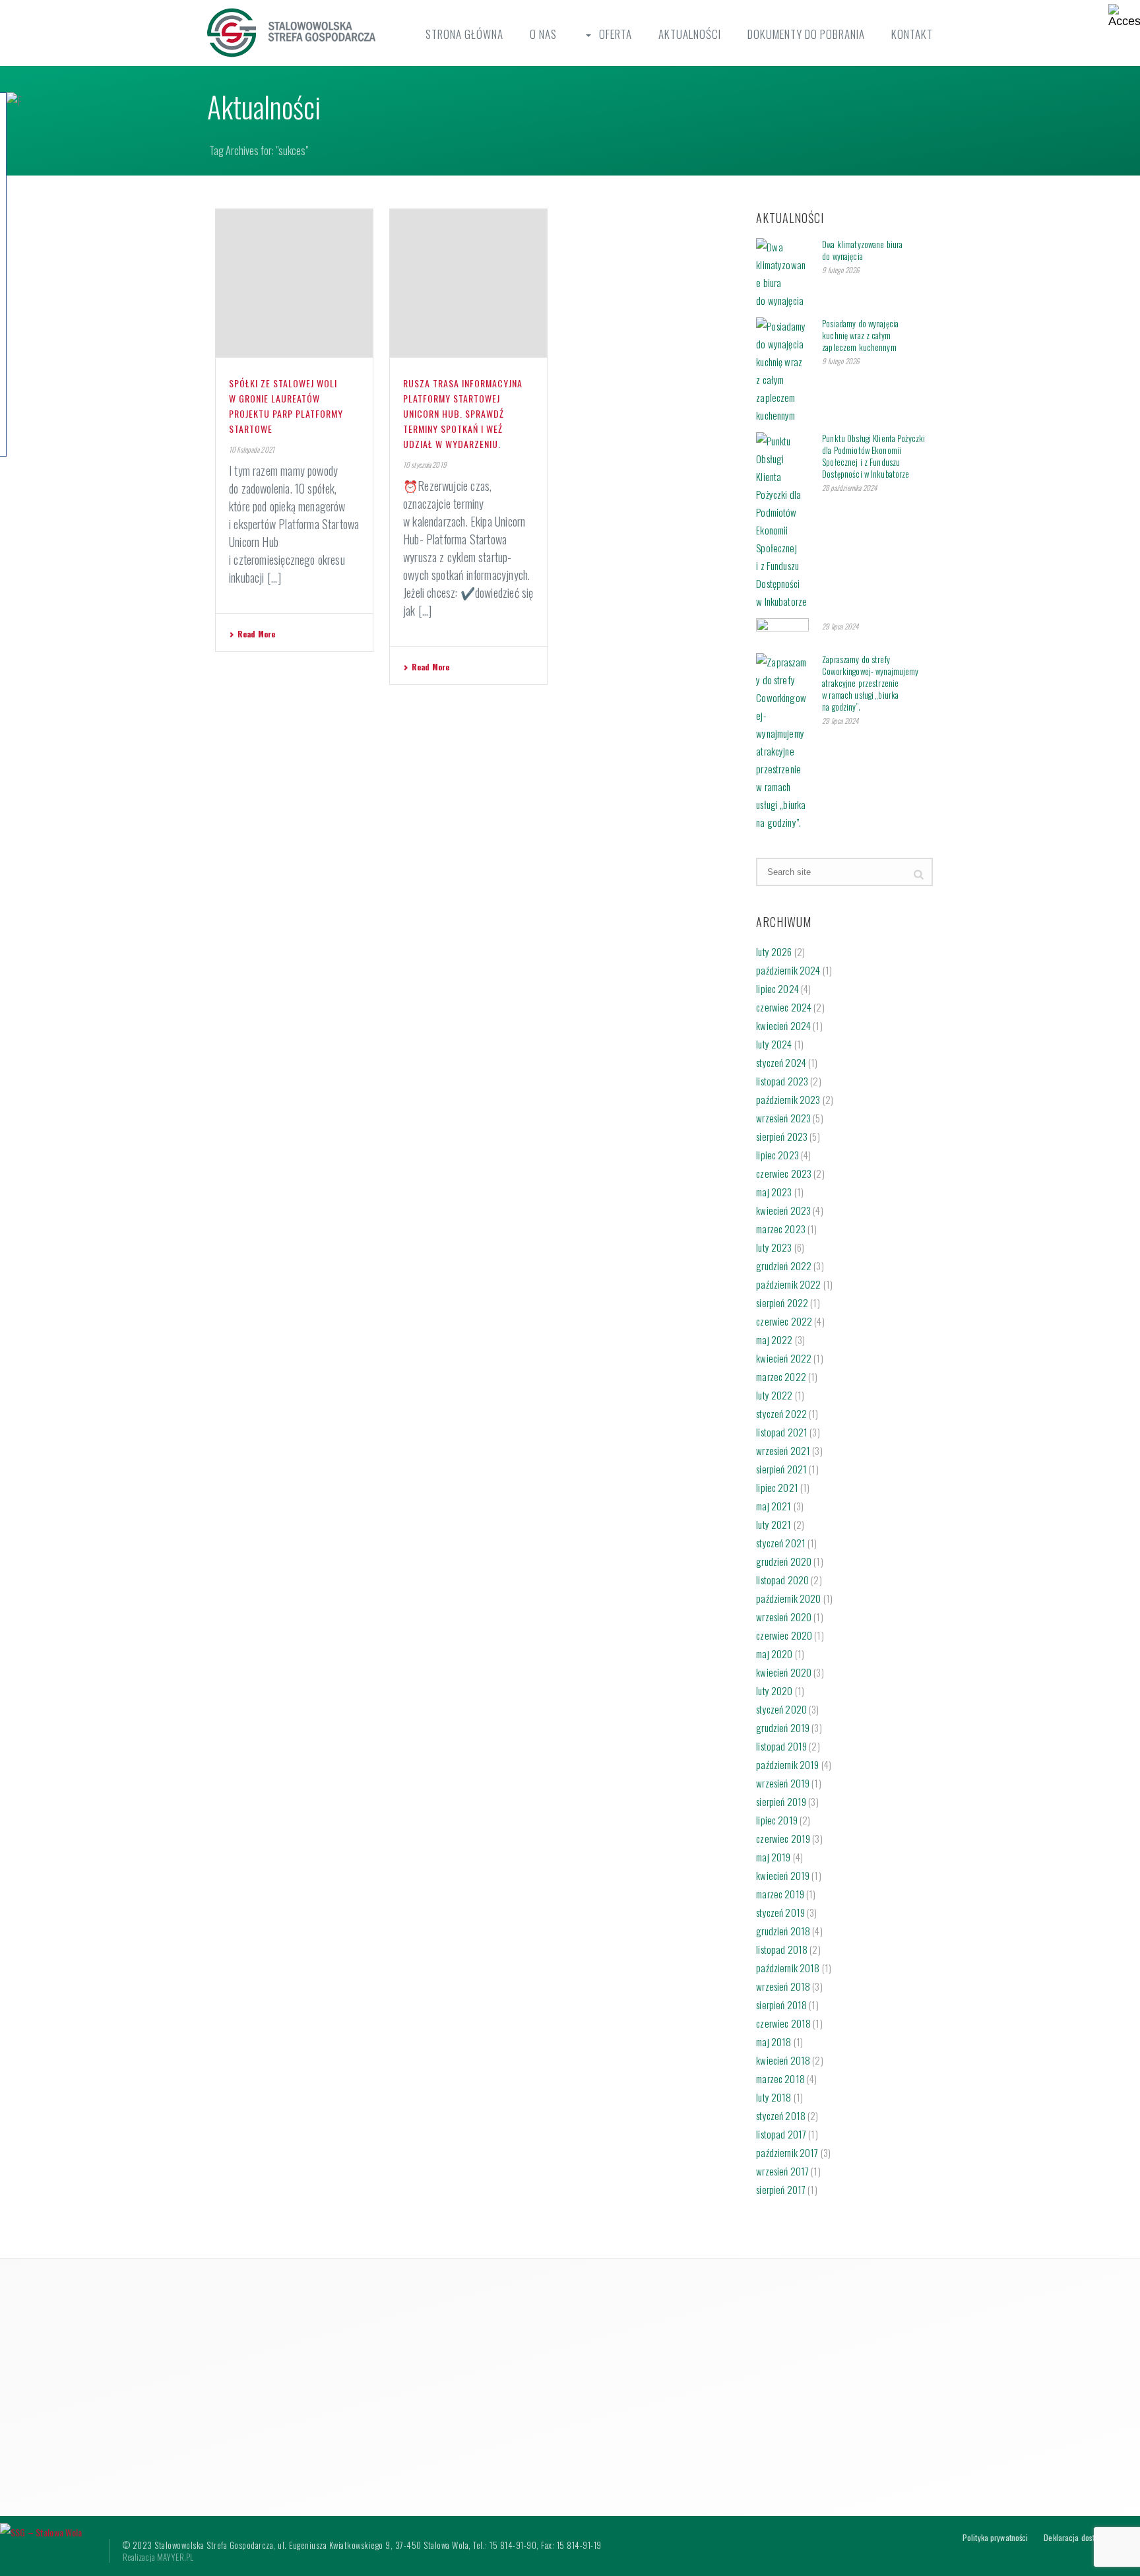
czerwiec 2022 (784, 1321)
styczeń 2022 (781, 1413)
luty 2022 (774, 1395)
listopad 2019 (781, 1746)
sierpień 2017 (781, 2189)
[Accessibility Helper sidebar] (1124, 16)
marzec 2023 (781, 1229)
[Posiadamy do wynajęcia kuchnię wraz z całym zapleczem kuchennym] (782, 371)
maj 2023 (774, 1192)
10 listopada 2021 (252, 449)
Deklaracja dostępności (1081, 2538)
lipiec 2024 (777, 988)
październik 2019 (787, 1764)
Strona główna (464, 34)
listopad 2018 (782, 1949)
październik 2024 (788, 970)
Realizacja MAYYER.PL (158, 2557)
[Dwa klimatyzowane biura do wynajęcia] (782, 274)
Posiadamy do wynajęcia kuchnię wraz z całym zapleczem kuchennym (860, 335)
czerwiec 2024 (784, 1007)
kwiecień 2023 (783, 1210)
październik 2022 (788, 1284)
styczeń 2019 (780, 1912)
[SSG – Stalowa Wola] (41, 2530)
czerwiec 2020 (784, 1635)
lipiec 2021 (777, 1487)
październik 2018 (788, 1968)
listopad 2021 (782, 1432)
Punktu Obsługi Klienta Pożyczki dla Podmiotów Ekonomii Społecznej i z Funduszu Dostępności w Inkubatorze (873, 456)
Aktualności (690, 34)
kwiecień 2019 (783, 1875)
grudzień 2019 (783, 1727)
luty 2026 (774, 951)
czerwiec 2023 (784, 1173)
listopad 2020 (782, 1580)
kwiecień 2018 (783, 2060)
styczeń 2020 (781, 1709)
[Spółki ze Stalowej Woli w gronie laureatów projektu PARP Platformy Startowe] (294, 283)
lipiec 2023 (777, 1155)
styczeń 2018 (781, 2115)
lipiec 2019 (777, 1820)
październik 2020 (788, 1598)
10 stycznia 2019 (425, 465)
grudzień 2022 (784, 1266)
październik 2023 (788, 1099)
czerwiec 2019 (783, 1838)
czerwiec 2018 (783, 2023)
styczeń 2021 (781, 1543)
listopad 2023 (782, 1081)
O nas (543, 34)
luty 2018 (774, 2097)
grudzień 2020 (784, 1561)
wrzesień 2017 (782, 2171)
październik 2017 (787, 2152)
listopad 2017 (781, 2134)
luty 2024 (774, 1044)
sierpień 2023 (782, 1136)
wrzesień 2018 (783, 1986)
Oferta (616, 34)
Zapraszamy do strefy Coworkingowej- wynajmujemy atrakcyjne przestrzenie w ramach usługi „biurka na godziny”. (870, 683)
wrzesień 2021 (783, 1450)
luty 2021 (774, 1524)
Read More (256, 634)
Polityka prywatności (995, 2538)
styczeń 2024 (781, 1062)
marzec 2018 (780, 2078)
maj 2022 (774, 1339)
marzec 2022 (781, 1376)
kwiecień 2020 (784, 1672)
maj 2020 (774, 1654)
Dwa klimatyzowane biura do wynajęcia (862, 250)
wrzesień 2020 (784, 1617)
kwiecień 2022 (784, 1358)
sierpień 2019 (781, 1801)
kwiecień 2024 (783, 1025)
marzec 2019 (780, 1894)
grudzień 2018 (783, 1931)
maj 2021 (774, 1506)
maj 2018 (774, 2042)
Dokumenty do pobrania (806, 34)
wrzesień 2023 (783, 1118)
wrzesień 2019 (783, 1783)
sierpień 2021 (781, 1469)
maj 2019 (773, 1857)
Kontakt (912, 34)
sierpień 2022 (782, 1303)
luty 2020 (774, 1690)
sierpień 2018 (781, 2005)
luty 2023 (774, 1247)
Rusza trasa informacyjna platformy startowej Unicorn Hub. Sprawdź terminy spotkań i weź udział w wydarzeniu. (463, 413)
